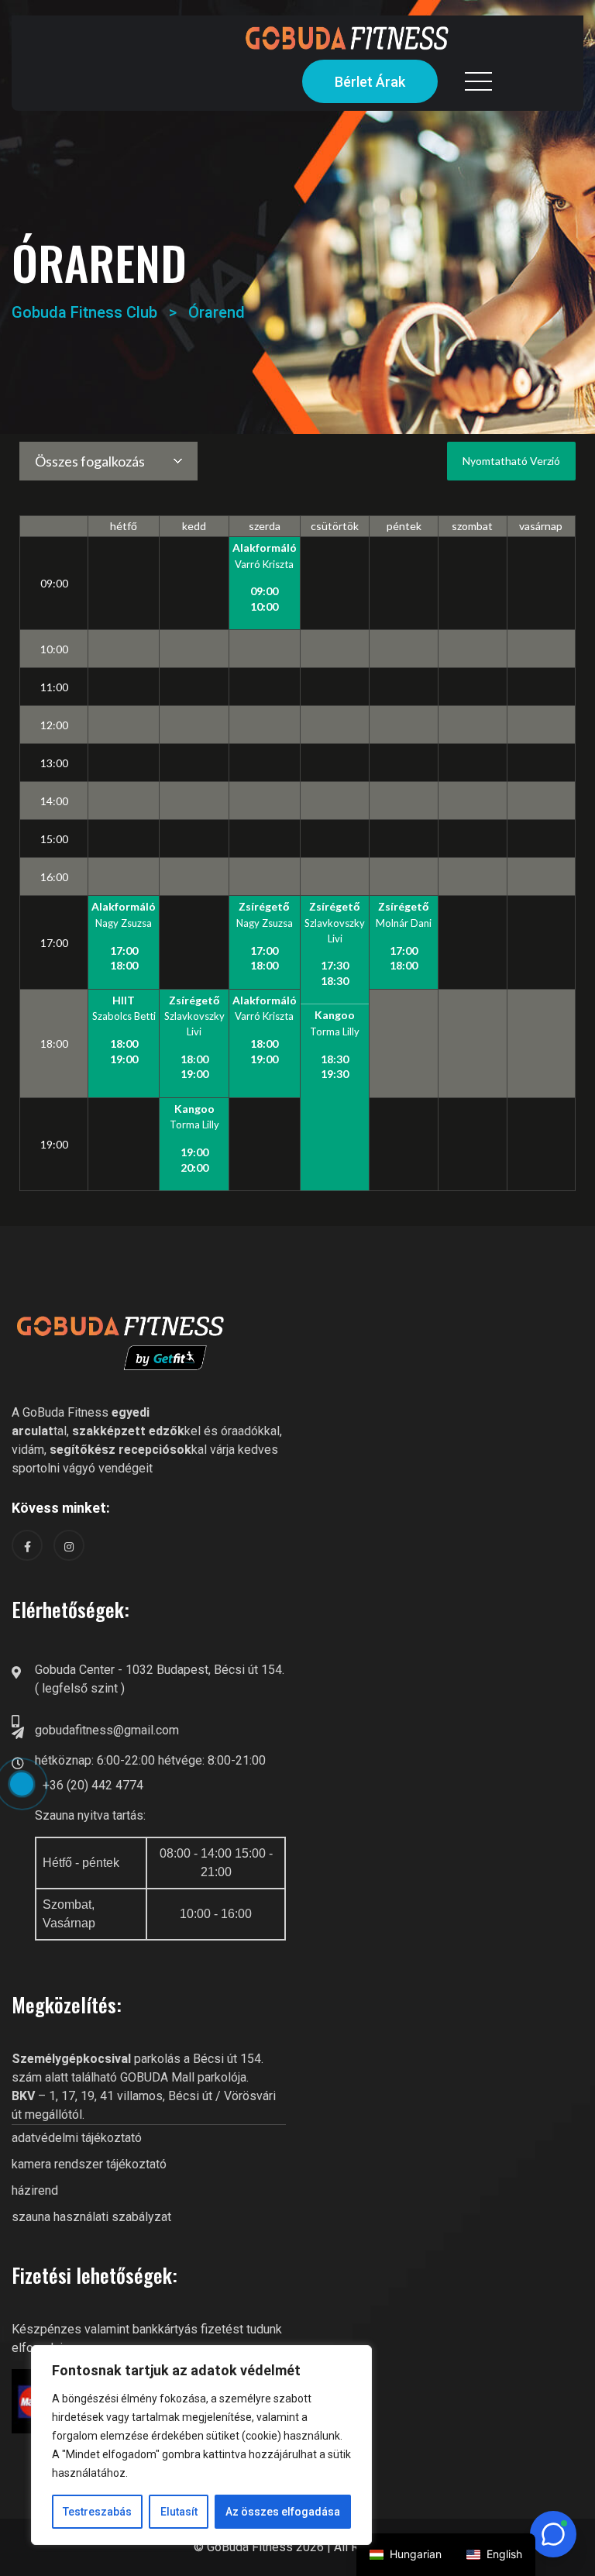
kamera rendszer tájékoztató (89, 2164)
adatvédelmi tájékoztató (77, 2138)
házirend (35, 2190)
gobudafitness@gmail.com (107, 1730)
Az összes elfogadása (283, 2512)
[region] (201, 2445)
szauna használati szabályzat (91, 2217)
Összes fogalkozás (90, 461)
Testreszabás (97, 2512)
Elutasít (179, 2512)
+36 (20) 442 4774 (93, 1785)
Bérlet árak (370, 82)
